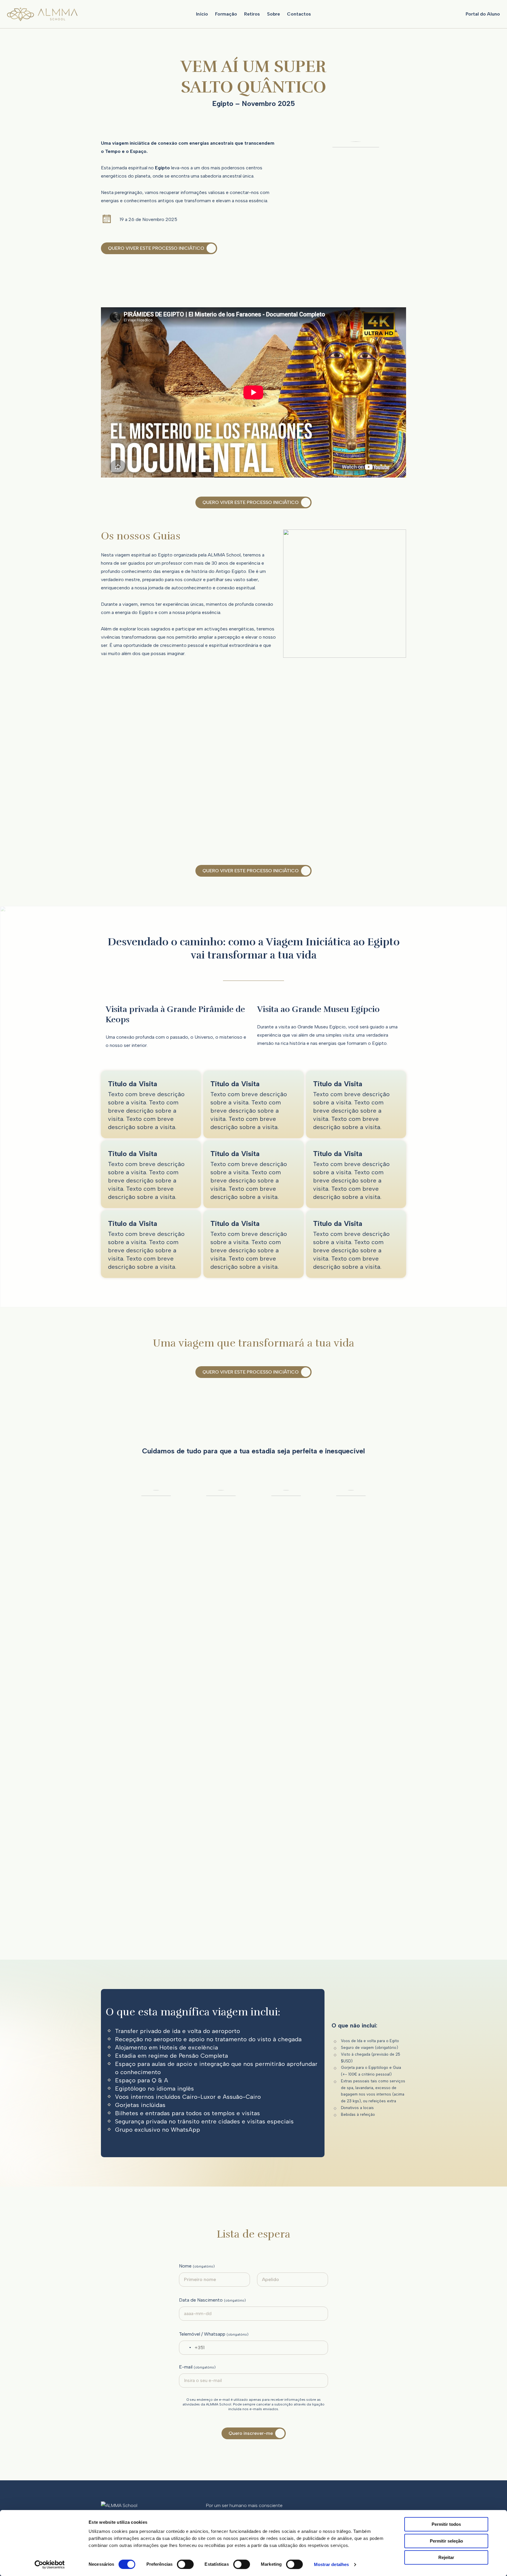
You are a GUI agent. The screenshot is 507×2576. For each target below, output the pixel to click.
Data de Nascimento (212, 2300)
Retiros (252, 14)
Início (202, 14)
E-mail (197, 2367)
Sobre (273, 14)
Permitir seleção (446, 2541)
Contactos (299, 14)
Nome (197, 2266)
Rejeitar (446, 2557)
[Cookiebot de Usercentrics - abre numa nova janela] (50, 2565)
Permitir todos (446, 2524)
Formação (226, 14)
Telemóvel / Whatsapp (214, 2334)
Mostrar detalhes (332, 2564)
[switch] (185, 2564)
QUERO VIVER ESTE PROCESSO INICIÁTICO (156, 248)
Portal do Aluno (483, 14)
